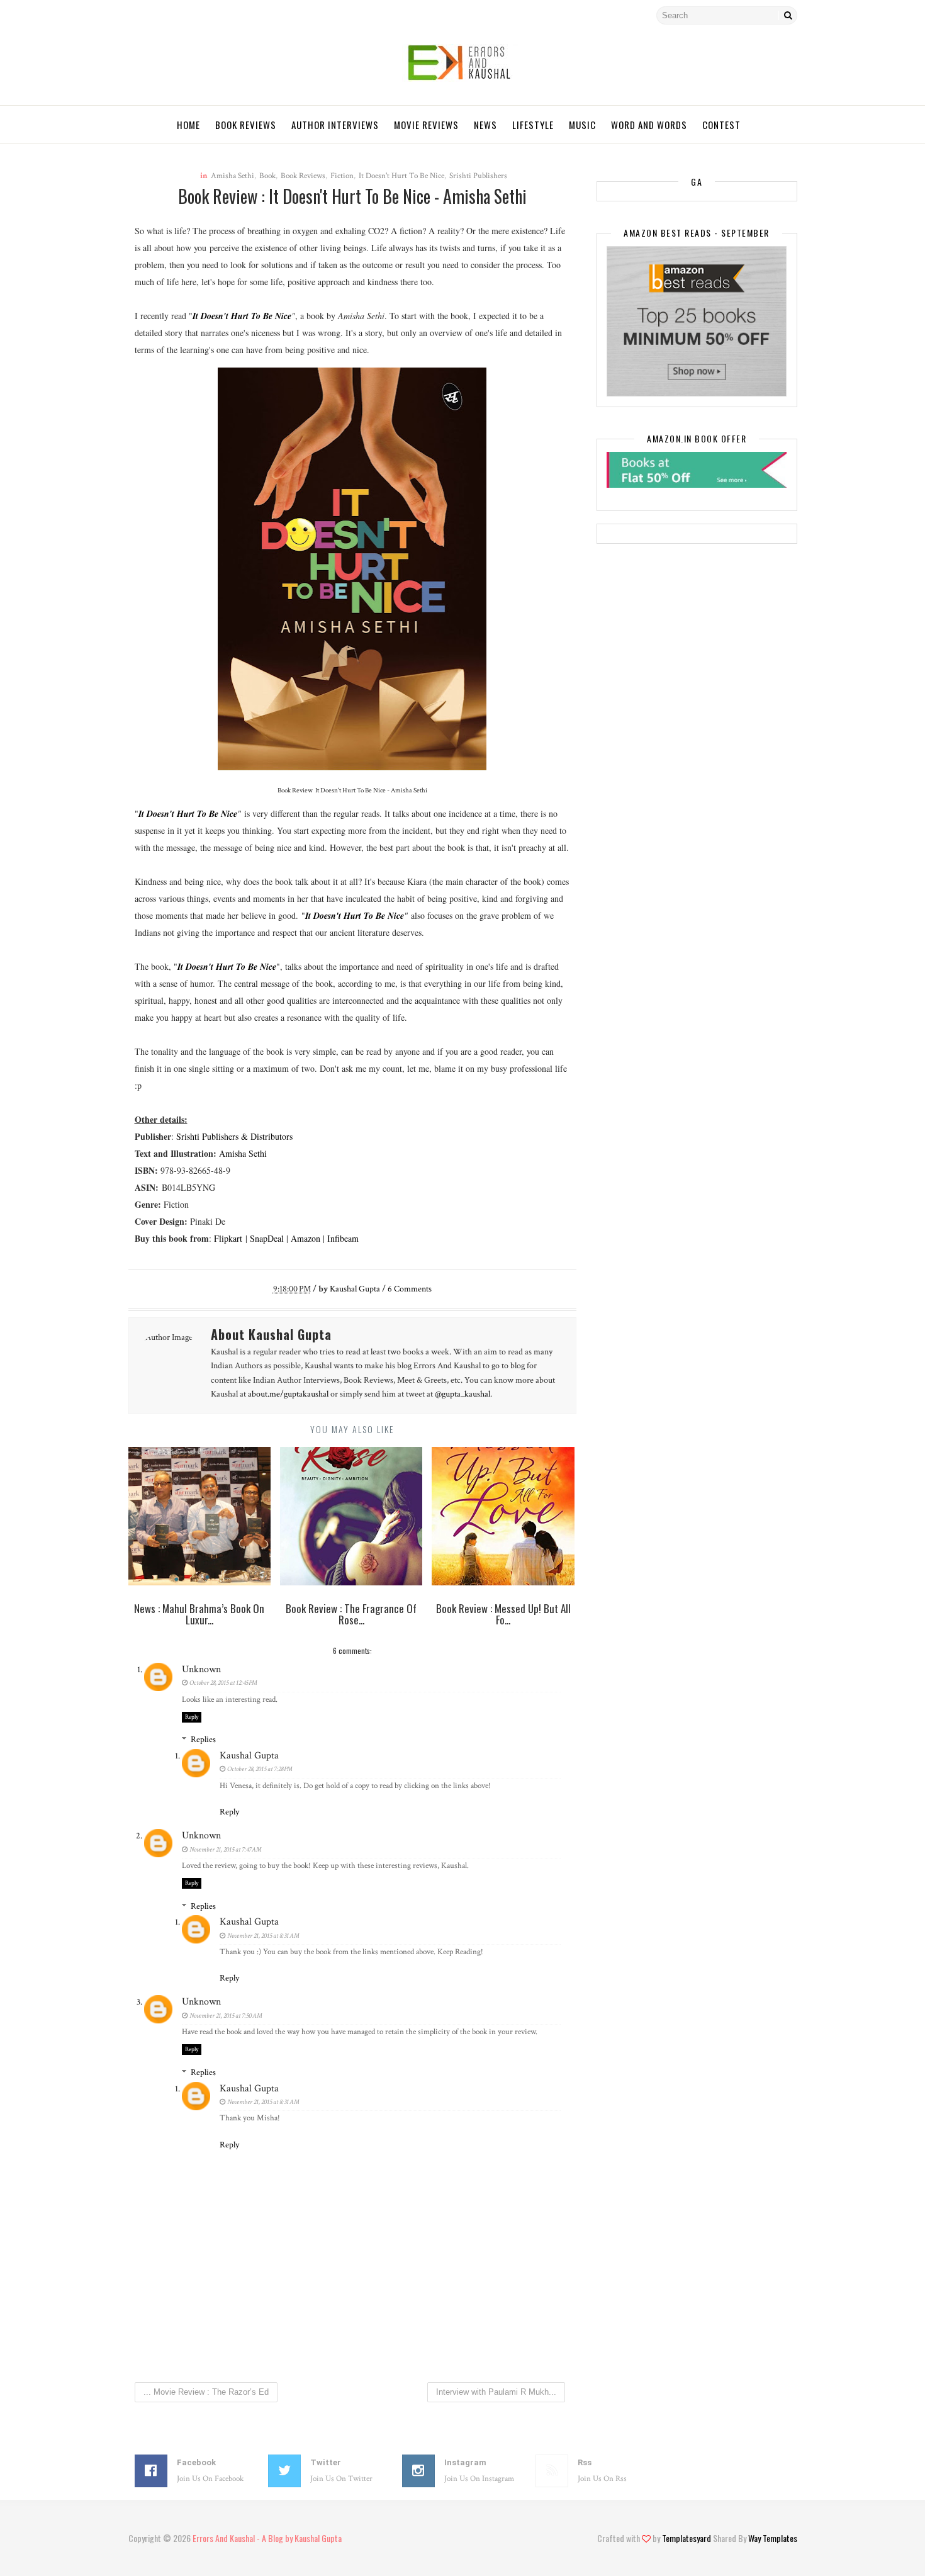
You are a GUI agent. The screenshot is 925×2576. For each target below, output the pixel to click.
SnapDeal (267, 1238)
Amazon (306, 1238)
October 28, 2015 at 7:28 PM (260, 1769)
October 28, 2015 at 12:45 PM (223, 1683)
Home (188, 125)
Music (582, 125)
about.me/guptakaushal (288, 1394)
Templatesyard (687, 2538)
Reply (192, 1717)
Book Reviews (246, 125)
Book (267, 176)
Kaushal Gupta (249, 1756)
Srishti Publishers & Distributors (234, 1136)
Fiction (342, 176)
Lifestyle (533, 125)
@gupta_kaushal (462, 1394)
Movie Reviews (426, 125)
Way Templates (773, 2538)
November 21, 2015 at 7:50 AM (226, 2016)
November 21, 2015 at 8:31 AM (263, 1936)
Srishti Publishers (478, 176)
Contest (721, 125)
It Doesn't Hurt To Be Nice (401, 176)
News (485, 125)
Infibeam (343, 1238)
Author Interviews (335, 125)
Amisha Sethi (233, 176)
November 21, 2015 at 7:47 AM (226, 1850)
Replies (203, 1740)
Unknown (201, 1669)
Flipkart (228, 1238)
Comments (410, 1289)
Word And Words (649, 125)
